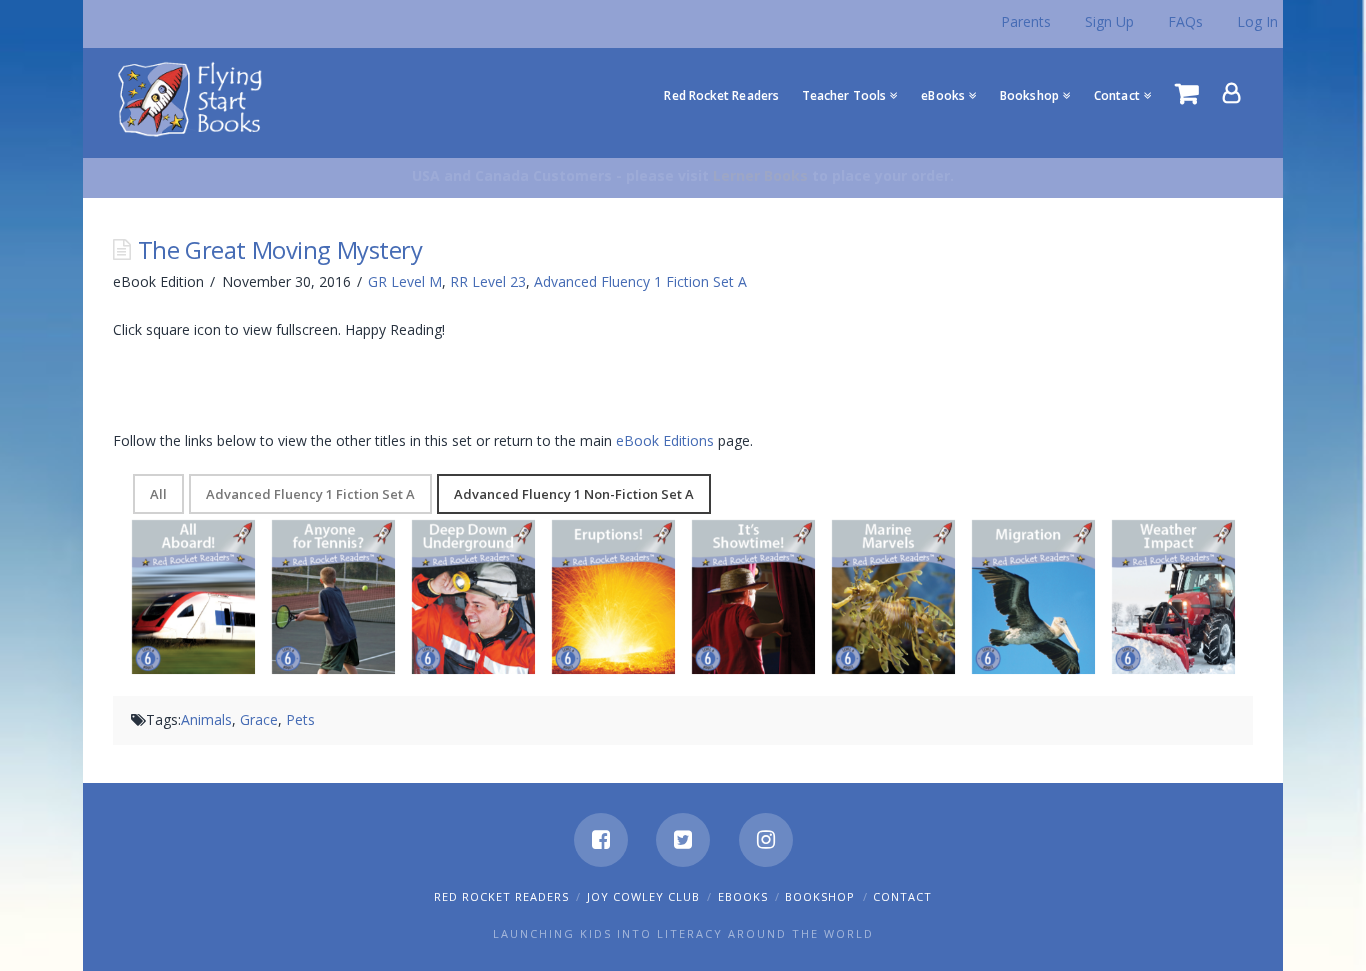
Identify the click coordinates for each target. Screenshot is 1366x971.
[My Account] (1232, 93)
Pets (300, 719)
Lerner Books (760, 175)
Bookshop (820, 896)
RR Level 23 (488, 281)
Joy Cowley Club (643, 896)
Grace (259, 719)
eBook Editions (665, 440)
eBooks (743, 896)
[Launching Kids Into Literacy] (194, 98)
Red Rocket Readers (501, 896)
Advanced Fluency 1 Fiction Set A (640, 281)
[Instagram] (766, 840)
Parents (1026, 21)
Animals (206, 719)
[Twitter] (683, 840)
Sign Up (1109, 21)
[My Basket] (1187, 93)
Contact (902, 896)
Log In (1257, 21)
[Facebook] (601, 840)
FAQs (1185, 21)
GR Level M (405, 281)
